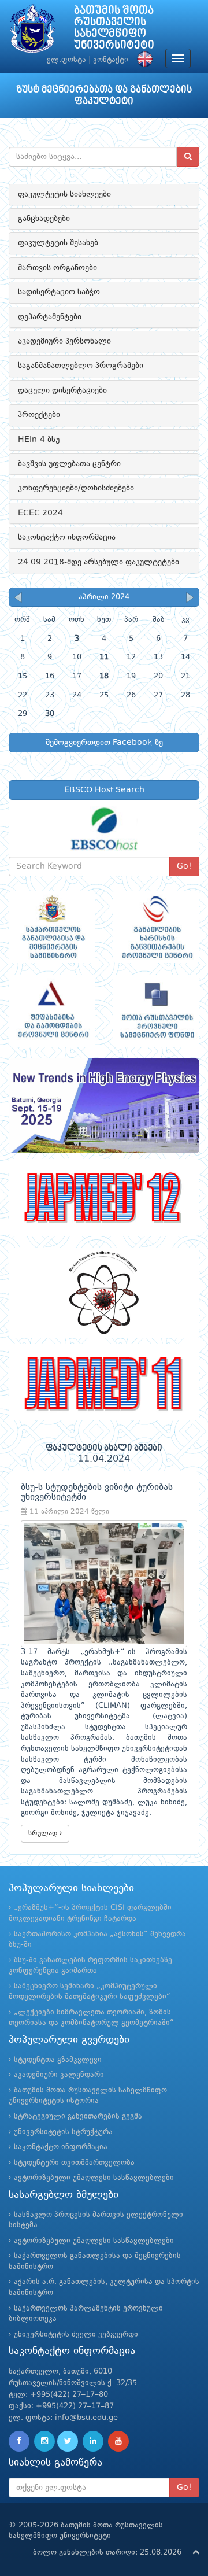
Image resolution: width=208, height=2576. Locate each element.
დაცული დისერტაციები (62, 390)
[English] (142, 60)
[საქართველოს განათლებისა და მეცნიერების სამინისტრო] (52, 927)
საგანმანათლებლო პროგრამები (81, 366)
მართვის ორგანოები (57, 268)
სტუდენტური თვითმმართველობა (74, 2163)
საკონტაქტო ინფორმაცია (67, 537)
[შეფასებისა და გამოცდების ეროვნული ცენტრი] (52, 1011)
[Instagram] (44, 2441)
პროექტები (39, 415)
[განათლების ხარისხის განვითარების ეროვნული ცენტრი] (156, 927)
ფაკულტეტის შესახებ (58, 243)
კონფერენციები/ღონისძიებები (76, 488)
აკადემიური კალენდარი (59, 2075)
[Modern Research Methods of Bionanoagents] (104, 1293)
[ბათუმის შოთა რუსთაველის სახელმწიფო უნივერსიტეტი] (32, 32)
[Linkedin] (93, 2441)
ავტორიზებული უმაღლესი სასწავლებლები (94, 2178)
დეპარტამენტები (50, 317)
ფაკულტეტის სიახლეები (64, 194)
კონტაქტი (111, 60)
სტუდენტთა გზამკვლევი (58, 2060)
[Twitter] (68, 2441)
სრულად (44, 1833)
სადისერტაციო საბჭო (59, 292)
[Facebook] (19, 2441)
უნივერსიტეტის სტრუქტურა (63, 2132)
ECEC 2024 (40, 513)
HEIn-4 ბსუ (39, 440)
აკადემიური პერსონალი (64, 341)
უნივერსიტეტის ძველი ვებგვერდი (76, 2335)
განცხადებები (44, 219)
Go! (184, 866)
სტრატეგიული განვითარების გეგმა (78, 2116)
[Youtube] (118, 2441)
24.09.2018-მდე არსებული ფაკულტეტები (99, 562)
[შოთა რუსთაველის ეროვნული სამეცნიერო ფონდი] (156, 1011)
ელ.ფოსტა (66, 60)
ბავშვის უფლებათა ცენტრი (69, 464)
